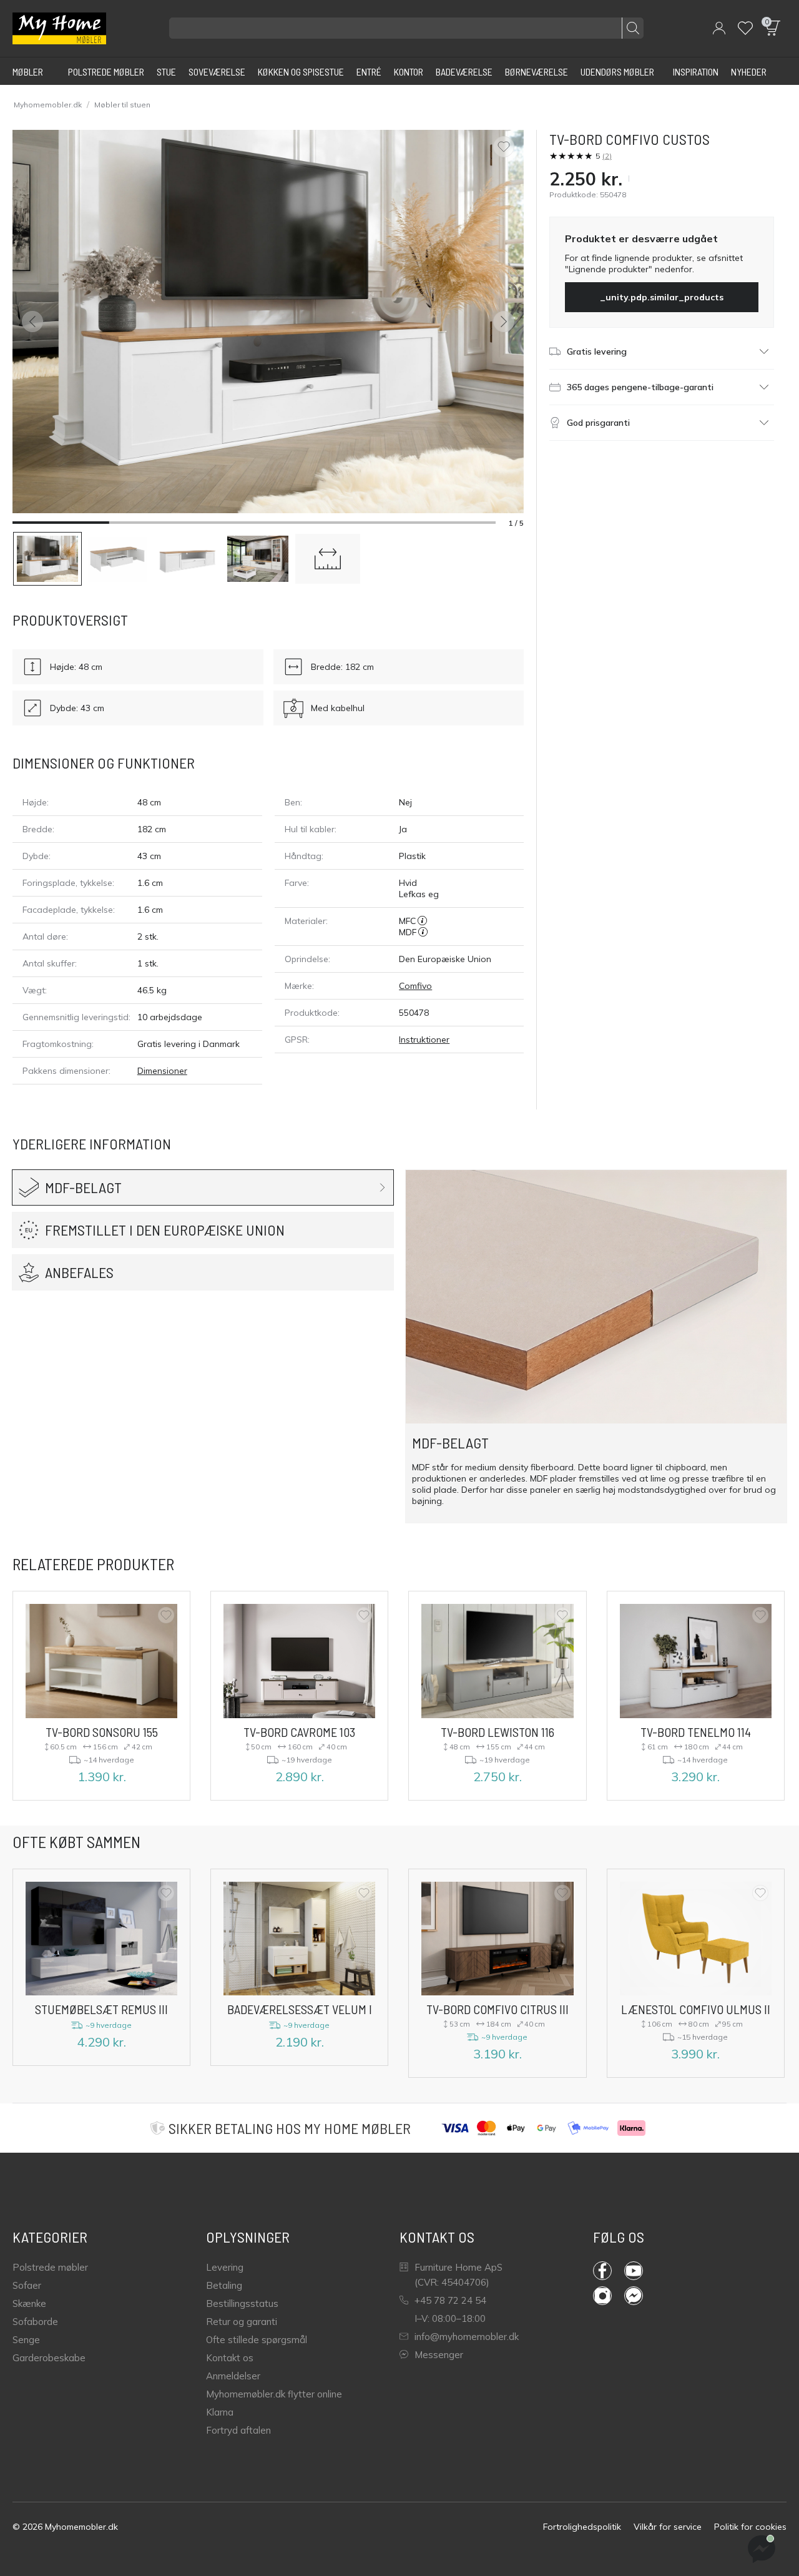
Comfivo (415, 986)
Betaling (224, 2285)
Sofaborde (35, 2322)
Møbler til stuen (122, 105)
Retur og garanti (242, 2322)
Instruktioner (424, 1040)
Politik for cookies (750, 2527)
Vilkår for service (668, 2527)
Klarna (220, 2412)
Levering (225, 2267)
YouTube (640, 2271)
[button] (719, 28)
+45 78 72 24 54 (450, 2300)
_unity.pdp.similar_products (662, 297)
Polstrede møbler (50, 2267)
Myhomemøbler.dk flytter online (274, 2394)
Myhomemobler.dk (48, 105)
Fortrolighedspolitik (582, 2527)
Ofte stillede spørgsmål (257, 2340)
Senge (26, 2340)
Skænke (29, 2303)
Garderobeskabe (49, 2358)
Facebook (609, 2271)
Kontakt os (230, 2358)
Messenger (439, 2355)
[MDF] (423, 932)
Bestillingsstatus (242, 2303)
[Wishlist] (745, 28)
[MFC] (422, 921)
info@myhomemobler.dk (467, 2337)
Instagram (609, 2296)
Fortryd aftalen (238, 2430)
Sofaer (27, 2285)
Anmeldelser (233, 2376)
